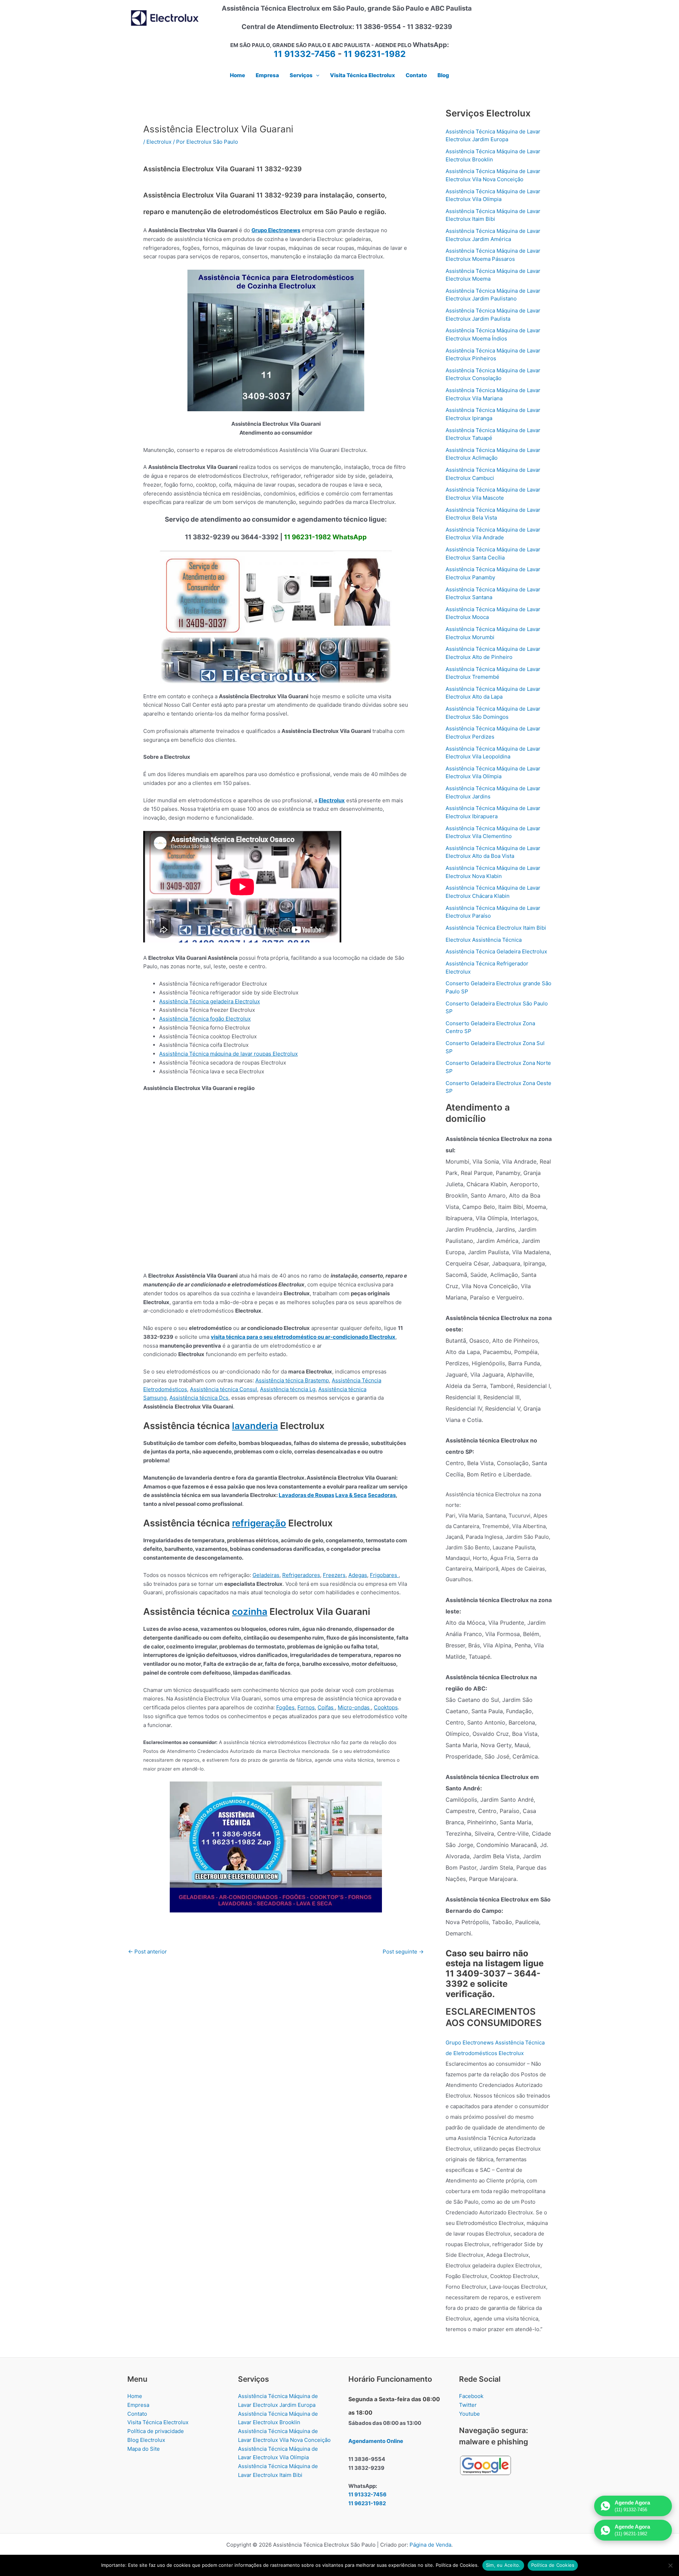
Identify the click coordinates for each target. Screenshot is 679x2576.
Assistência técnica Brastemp (292, 1380)
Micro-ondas (354, 1707)
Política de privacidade (156, 2431)
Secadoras (382, 1495)
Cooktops (386, 1707)
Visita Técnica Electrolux (158, 2422)
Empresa (138, 2405)
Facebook (471, 2396)
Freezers (334, 1575)
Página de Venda (430, 2545)
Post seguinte (403, 1952)
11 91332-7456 (305, 54)
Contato (137, 2414)
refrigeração (259, 1523)
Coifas (326, 1707)
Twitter (468, 2405)
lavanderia (255, 1426)
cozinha (250, 1611)
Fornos (306, 1707)
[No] (670, 2565)
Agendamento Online (376, 2441)
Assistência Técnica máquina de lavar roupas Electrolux (228, 1054)
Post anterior (147, 1952)
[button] (316, 75)
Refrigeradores (301, 1575)
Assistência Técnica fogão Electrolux (205, 1019)
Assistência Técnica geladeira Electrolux (210, 1001)
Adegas (358, 1575)
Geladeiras (266, 1575)
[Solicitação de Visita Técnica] (276, 1846)
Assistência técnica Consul (224, 1389)
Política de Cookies (553, 2565)
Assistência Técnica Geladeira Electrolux (496, 951)
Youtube (469, 2414)
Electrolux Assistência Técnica (484, 940)
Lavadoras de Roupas (306, 1495)
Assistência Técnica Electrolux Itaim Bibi (496, 928)
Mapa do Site (144, 2449)
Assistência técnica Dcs (199, 1398)
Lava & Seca (351, 1495)
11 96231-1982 (375, 54)
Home (135, 2396)
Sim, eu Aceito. (503, 2565)
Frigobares (384, 1575)
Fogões (285, 1707)
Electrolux (159, 142)
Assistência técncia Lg (288, 1389)
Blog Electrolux (146, 2440)
